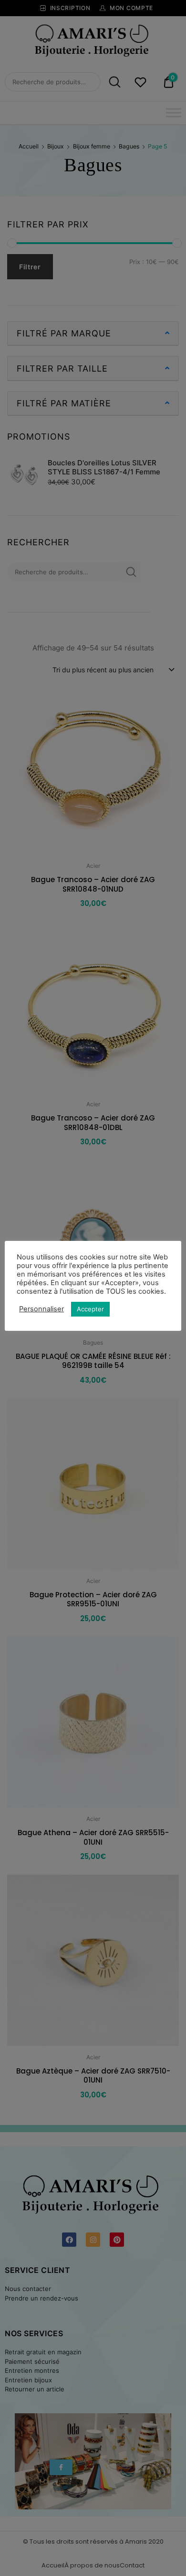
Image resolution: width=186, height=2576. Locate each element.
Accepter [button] (90, 1309)
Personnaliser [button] (41, 1309)
